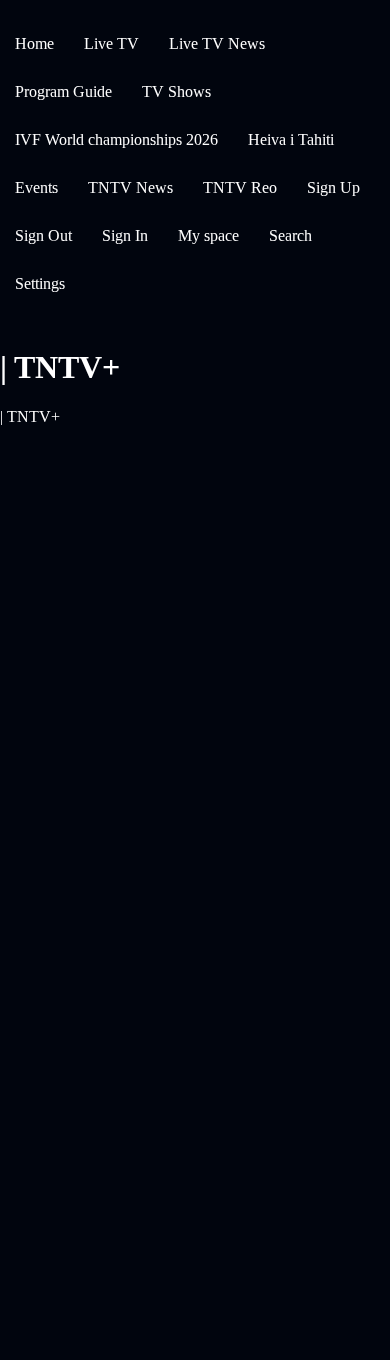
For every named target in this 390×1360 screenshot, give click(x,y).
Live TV (111, 43)
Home (34, 43)
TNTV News (130, 187)
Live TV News (217, 43)
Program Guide (63, 91)
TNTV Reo (240, 187)
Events (36, 187)
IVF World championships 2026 (116, 139)
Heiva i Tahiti (291, 139)
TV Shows (176, 91)
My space (208, 235)
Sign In (125, 235)
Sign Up (333, 187)
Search (290, 235)
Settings (40, 283)
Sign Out (43, 235)
